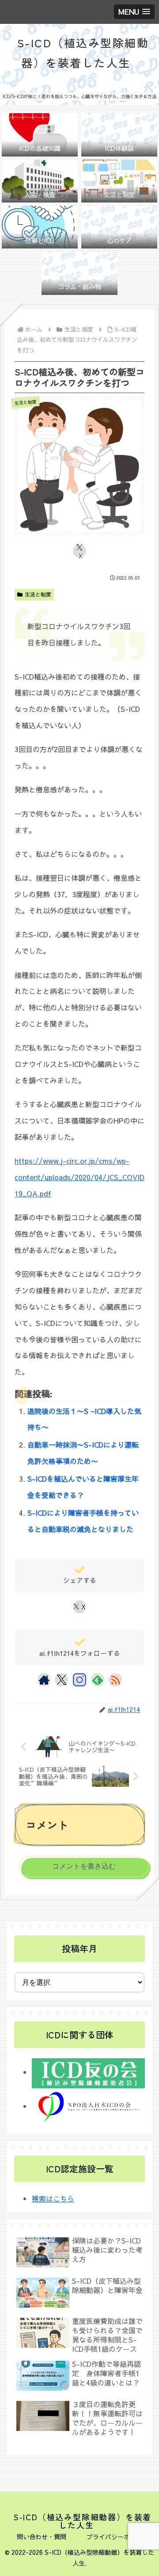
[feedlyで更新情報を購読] (98, 1680)
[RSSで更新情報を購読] (115, 1680)
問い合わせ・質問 (42, 2537)
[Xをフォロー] (62, 1680)
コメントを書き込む (84, 1866)
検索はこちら (53, 2198)
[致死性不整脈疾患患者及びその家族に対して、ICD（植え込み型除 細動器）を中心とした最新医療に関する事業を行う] (88, 2106)
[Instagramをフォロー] (79, 1680)
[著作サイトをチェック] (44, 1680)
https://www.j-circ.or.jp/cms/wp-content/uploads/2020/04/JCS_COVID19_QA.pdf (79, 1177)
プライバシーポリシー (117, 2537)
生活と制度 (38, 594)
